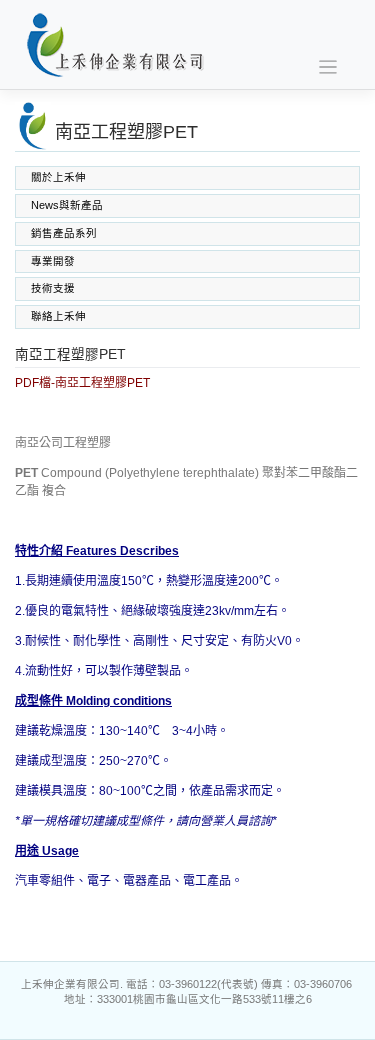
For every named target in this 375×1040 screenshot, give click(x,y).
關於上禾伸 (58, 177)
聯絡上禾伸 (58, 316)
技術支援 (53, 288)
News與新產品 (67, 205)
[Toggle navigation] (328, 67)
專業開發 (53, 261)
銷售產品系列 (64, 233)
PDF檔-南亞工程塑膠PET (82, 383)
